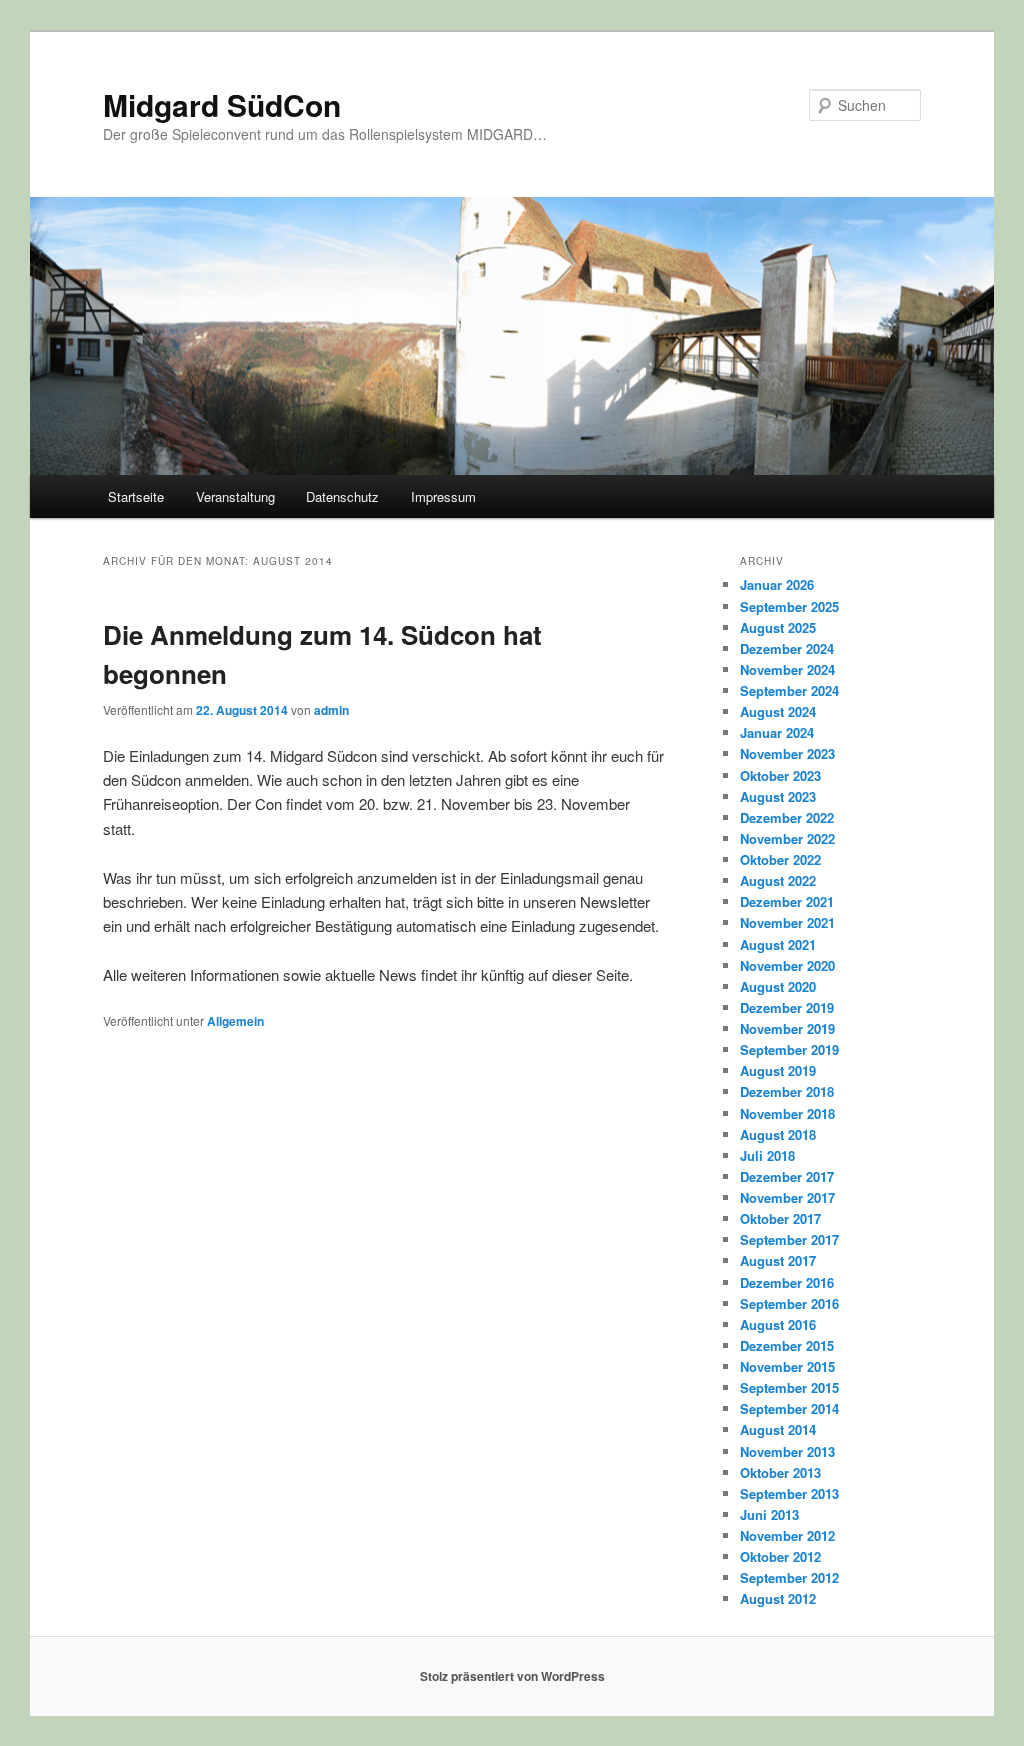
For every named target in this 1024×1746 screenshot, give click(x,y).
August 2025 (778, 627)
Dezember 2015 (787, 1345)
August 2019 (778, 1070)
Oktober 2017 (780, 1218)
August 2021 (778, 944)
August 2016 (778, 1324)
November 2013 (787, 1451)
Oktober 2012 (780, 1556)
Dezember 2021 (787, 901)
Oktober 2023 (780, 775)
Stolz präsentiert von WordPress (512, 1676)
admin (331, 710)
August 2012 (778, 1598)
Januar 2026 (777, 584)
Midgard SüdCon (222, 104)
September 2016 (789, 1303)
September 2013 (789, 1493)
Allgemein (235, 1021)
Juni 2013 (769, 1514)
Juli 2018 (767, 1155)
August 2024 (778, 711)
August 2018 (778, 1134)
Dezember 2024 (787, 648)
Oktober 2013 (780, 1472)
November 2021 (787, 922)
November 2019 (787, 1028)
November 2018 (787, 1113)
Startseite (136, 496)
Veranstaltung (235, 496)
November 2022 (787, 838)
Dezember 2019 (787, 1007)
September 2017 (789, 1239)
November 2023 (787, 753)
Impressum (443, 496)
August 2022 (778, 880)
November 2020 (787, 965)
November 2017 (787, 1197)
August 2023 (778, 796)
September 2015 (789, 1387)
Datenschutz (342, 496)
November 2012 (787, 1535)
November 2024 (787, 669)
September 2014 (789, 1408)
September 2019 (789, 1049)
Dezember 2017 (787, 1176)
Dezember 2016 (787, 1282)
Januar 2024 (777, 732)
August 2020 (778, 986)
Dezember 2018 (787, 1091)
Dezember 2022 (787, 817)
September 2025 (789, 606)
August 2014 (778, 1429)
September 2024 (789, 690)
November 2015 (787, 1366)
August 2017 (778, 1260)
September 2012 (789, 1577)
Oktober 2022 (780, 859)
